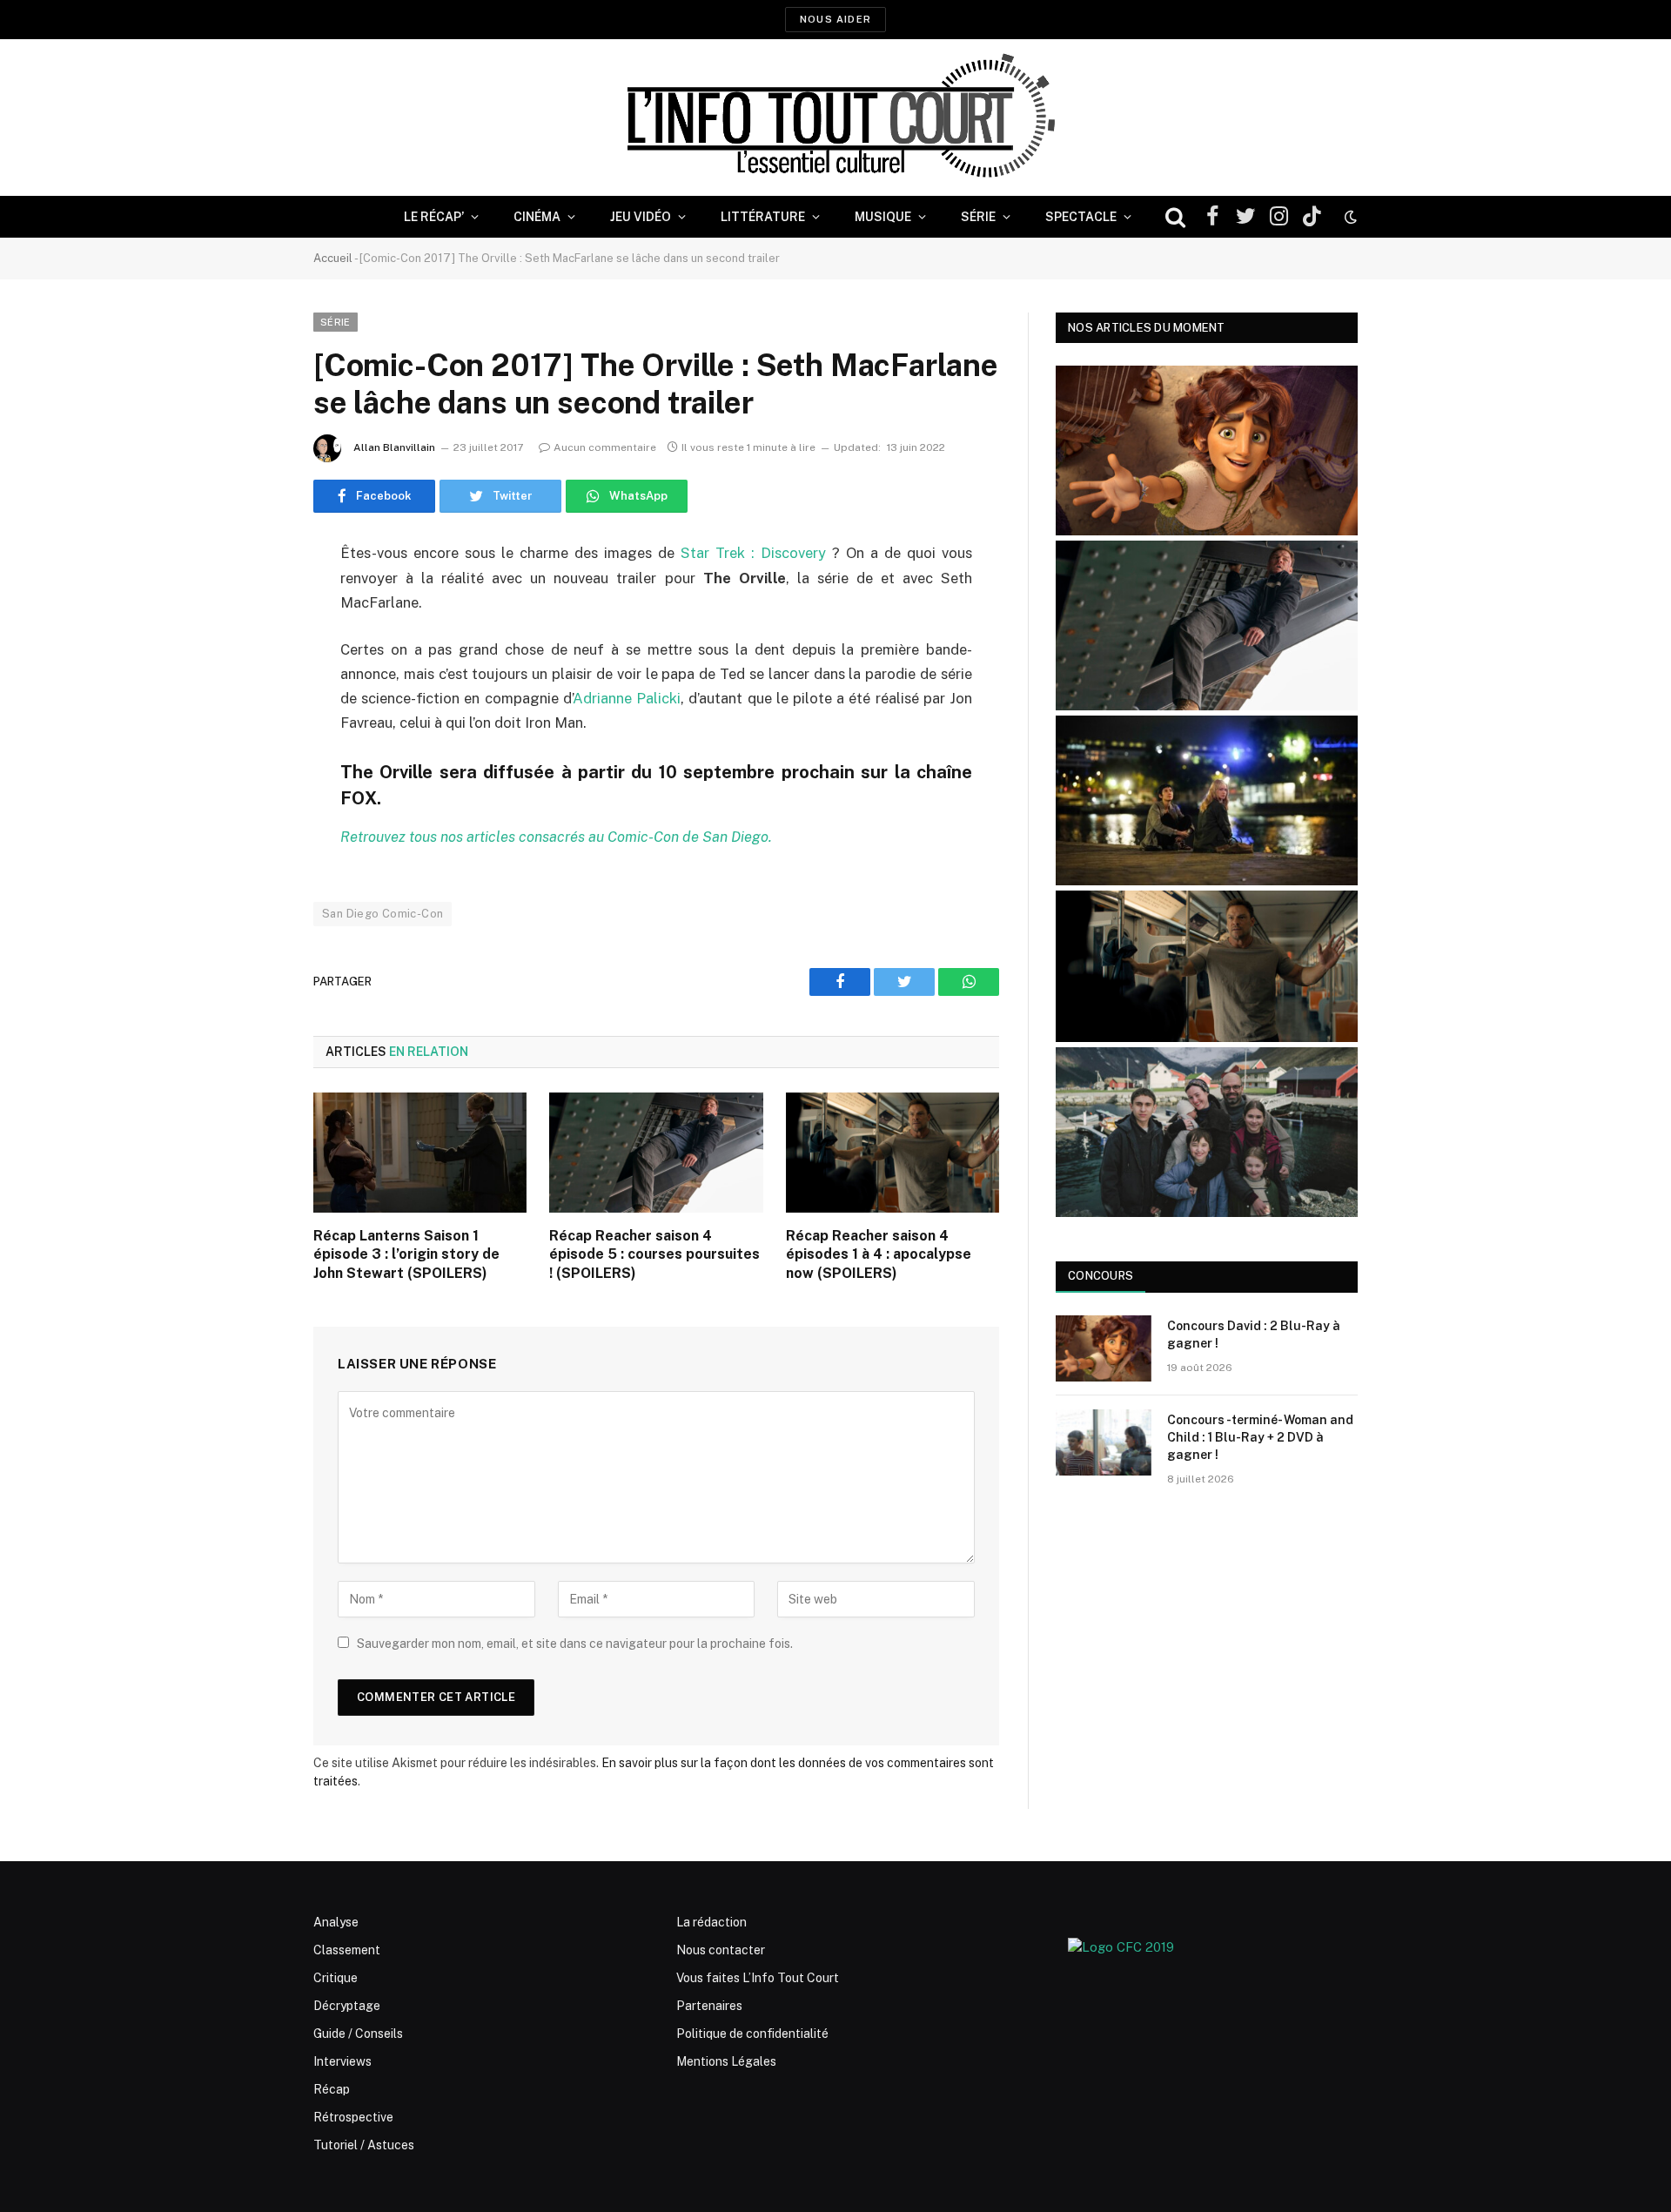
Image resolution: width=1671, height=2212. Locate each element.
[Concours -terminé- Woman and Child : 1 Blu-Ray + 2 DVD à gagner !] (1104, 1442)
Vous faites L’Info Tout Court (758, 1978)
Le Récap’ (434, 217)
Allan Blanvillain (394, 447)
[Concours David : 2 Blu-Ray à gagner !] (1104, 1348)
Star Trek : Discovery (753, 553)
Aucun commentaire (605, 447)
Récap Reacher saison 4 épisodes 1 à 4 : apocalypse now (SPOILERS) (879, 1255)
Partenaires (709, 2006)
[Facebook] (252, 599)
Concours (1101, 1276)
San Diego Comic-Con (383, 914)
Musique (883, 217)
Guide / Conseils (358, 2034)
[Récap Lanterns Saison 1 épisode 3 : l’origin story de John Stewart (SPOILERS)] (420, 1153)
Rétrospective (353, 2117)
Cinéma (537, 217)
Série (978, 217)
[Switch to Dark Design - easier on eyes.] (1349, 217)
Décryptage (347, 2006)
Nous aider (835, 19)
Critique (336, 1978)
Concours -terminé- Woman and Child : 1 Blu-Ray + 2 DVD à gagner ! (1260, 1437)
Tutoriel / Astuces (364, 2145)
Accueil (333, 258)
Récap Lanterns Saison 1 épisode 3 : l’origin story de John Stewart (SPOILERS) (406, 1255)
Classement (347, 1950)
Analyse (336, 1922)
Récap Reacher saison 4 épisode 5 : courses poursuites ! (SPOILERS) (654, 1255)
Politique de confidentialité (752, 2034)
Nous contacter (721, 1950)
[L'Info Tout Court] (835, 118)
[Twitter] (252, 643)
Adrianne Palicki (627, 698)
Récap (332, 2089)
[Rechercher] (1175, 217)
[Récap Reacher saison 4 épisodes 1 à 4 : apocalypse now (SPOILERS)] (893, 1153)
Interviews (342, 2061)
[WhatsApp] (252, 688)
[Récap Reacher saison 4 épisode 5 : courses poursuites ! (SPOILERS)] (656, 1153)
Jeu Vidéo (641, 217)
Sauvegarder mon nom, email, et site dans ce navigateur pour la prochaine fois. (575, 1644)
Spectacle (1081, 217)
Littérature (763, 217)
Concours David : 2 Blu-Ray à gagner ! (1254, 1335)
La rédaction (711, 1922)
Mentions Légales (726, 2061)
